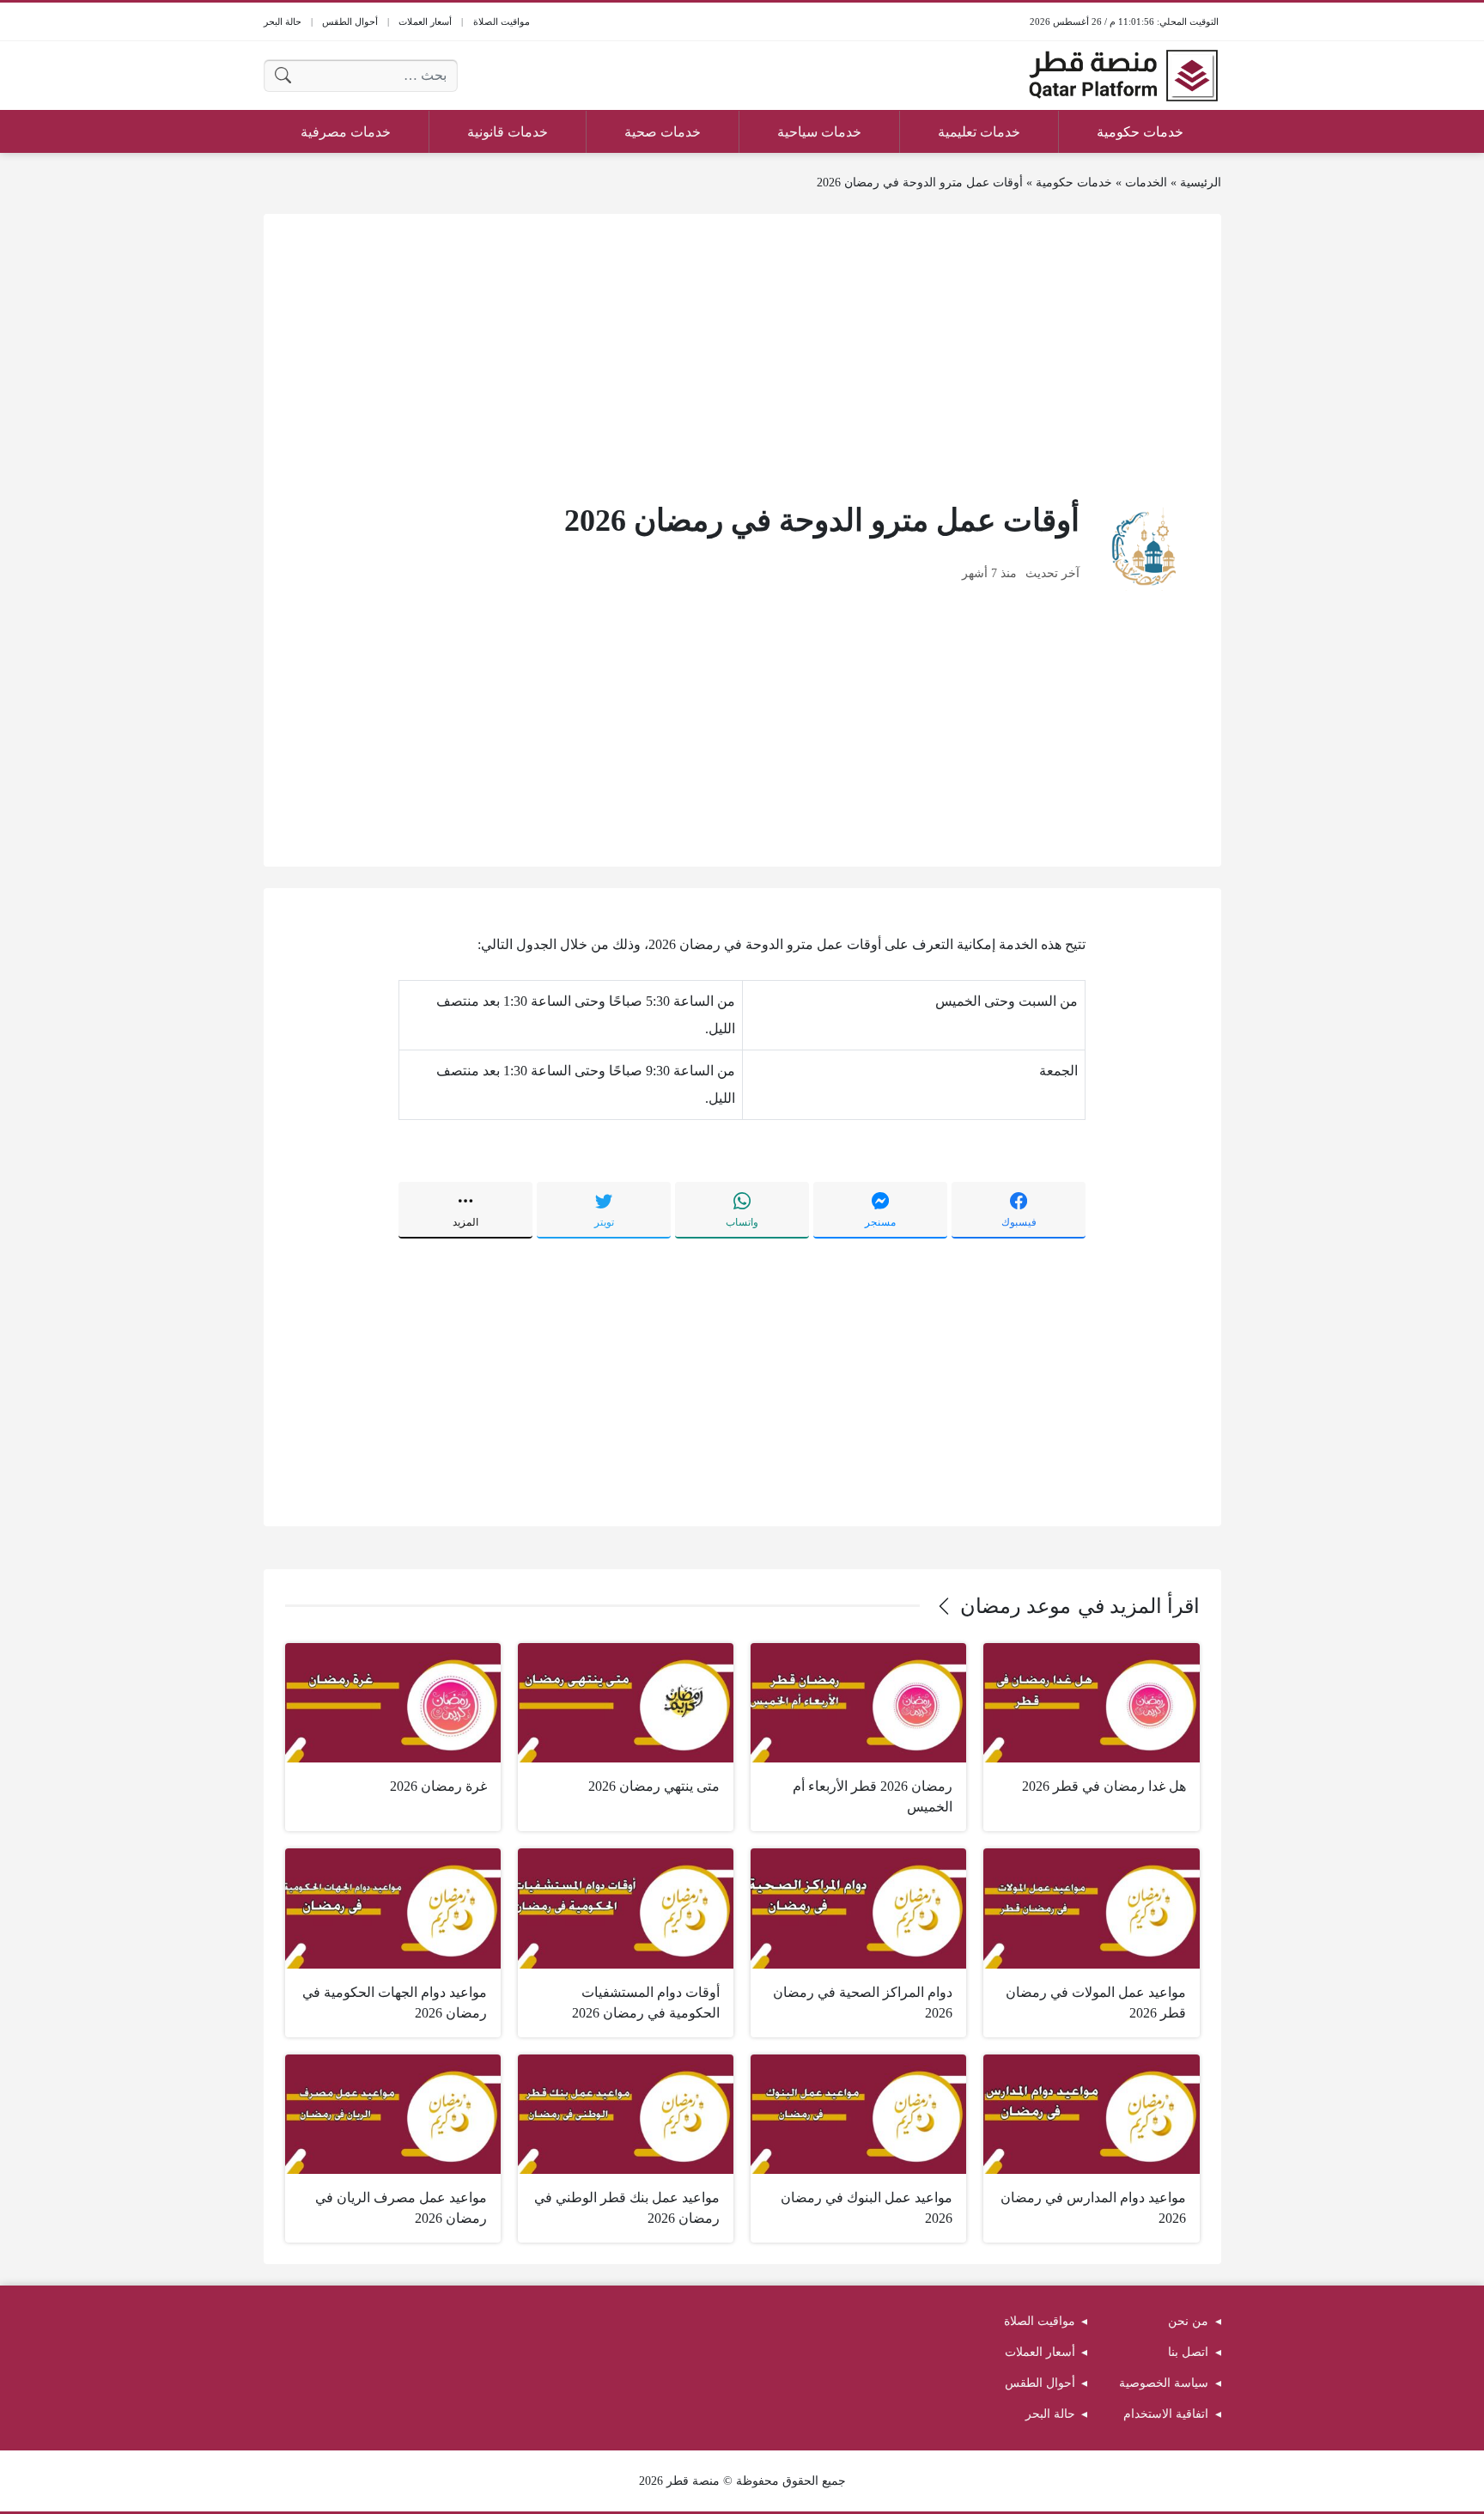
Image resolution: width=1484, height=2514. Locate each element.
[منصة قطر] (1123, 76)
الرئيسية (1201, 183)
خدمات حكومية (1074, 183)
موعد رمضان (1016, 1606)
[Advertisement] (742, 356)
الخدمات (1146, 183)
